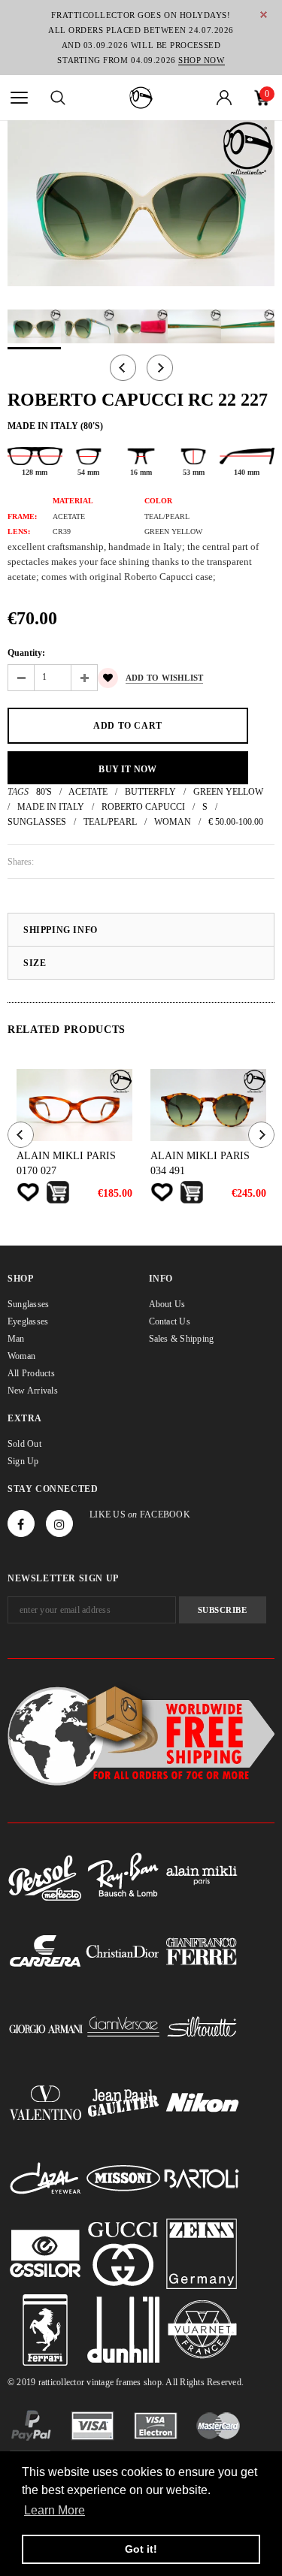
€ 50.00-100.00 (236, 822)
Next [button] (160, 368)
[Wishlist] (28, 1192)
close (264, 15)
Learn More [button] (55, 2510)
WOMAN (173, 822)
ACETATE (88, 792)
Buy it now (127, 769)
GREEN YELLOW (228, 792)
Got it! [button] (141, 2549)
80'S (44, 792)
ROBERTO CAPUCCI (143, 807)
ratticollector (61, 2382)
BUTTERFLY (150, 792)
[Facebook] (21, 1524)
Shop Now (201, 60)
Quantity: (26, 653)
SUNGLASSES (37, 822)
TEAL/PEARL (110, 822)
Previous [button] (123, 368)
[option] (141, 203)
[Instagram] (59, 1524)
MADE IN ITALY (51, 807)
